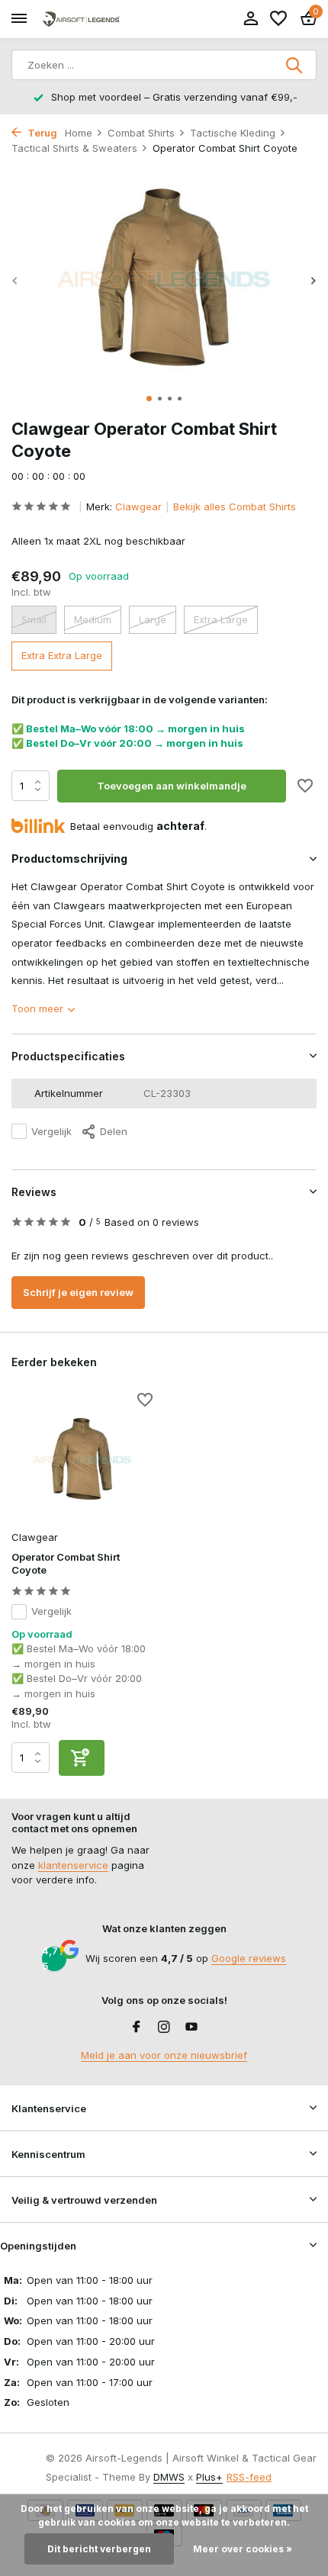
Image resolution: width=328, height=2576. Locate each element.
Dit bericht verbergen (99, 2549)
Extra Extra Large (62, 655)
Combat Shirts (141, 133)
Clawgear (138, 507)
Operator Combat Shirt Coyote (66, 1563)
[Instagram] (164, 2028)
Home (79, 133)
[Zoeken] (295, 65)
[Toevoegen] (82, 1758)
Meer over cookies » (243, 2549)
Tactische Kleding (233, 133)
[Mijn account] (251, 19)
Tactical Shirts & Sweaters (74, 148)
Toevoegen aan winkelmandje (172, 786)
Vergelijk (51, 1131)
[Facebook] (137, 2028)
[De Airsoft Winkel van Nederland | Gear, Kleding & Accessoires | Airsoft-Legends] (81, 19)
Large (153, 619)
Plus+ (209, 2477)
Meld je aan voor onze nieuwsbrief (164, 2055)
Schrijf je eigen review (78, 1292)
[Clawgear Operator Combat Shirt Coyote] (82, 1459)
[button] (149, 399)
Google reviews (249, 1958)
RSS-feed (249, 2477)
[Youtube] (191, 2028)
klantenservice (73, 1865)
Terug (41, 133)
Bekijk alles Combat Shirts (235, 507)
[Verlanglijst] (278, 19)
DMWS (169, 2477)
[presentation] (15, 280)
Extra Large (221, 619)
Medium (93, 619)
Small (34, 619)
